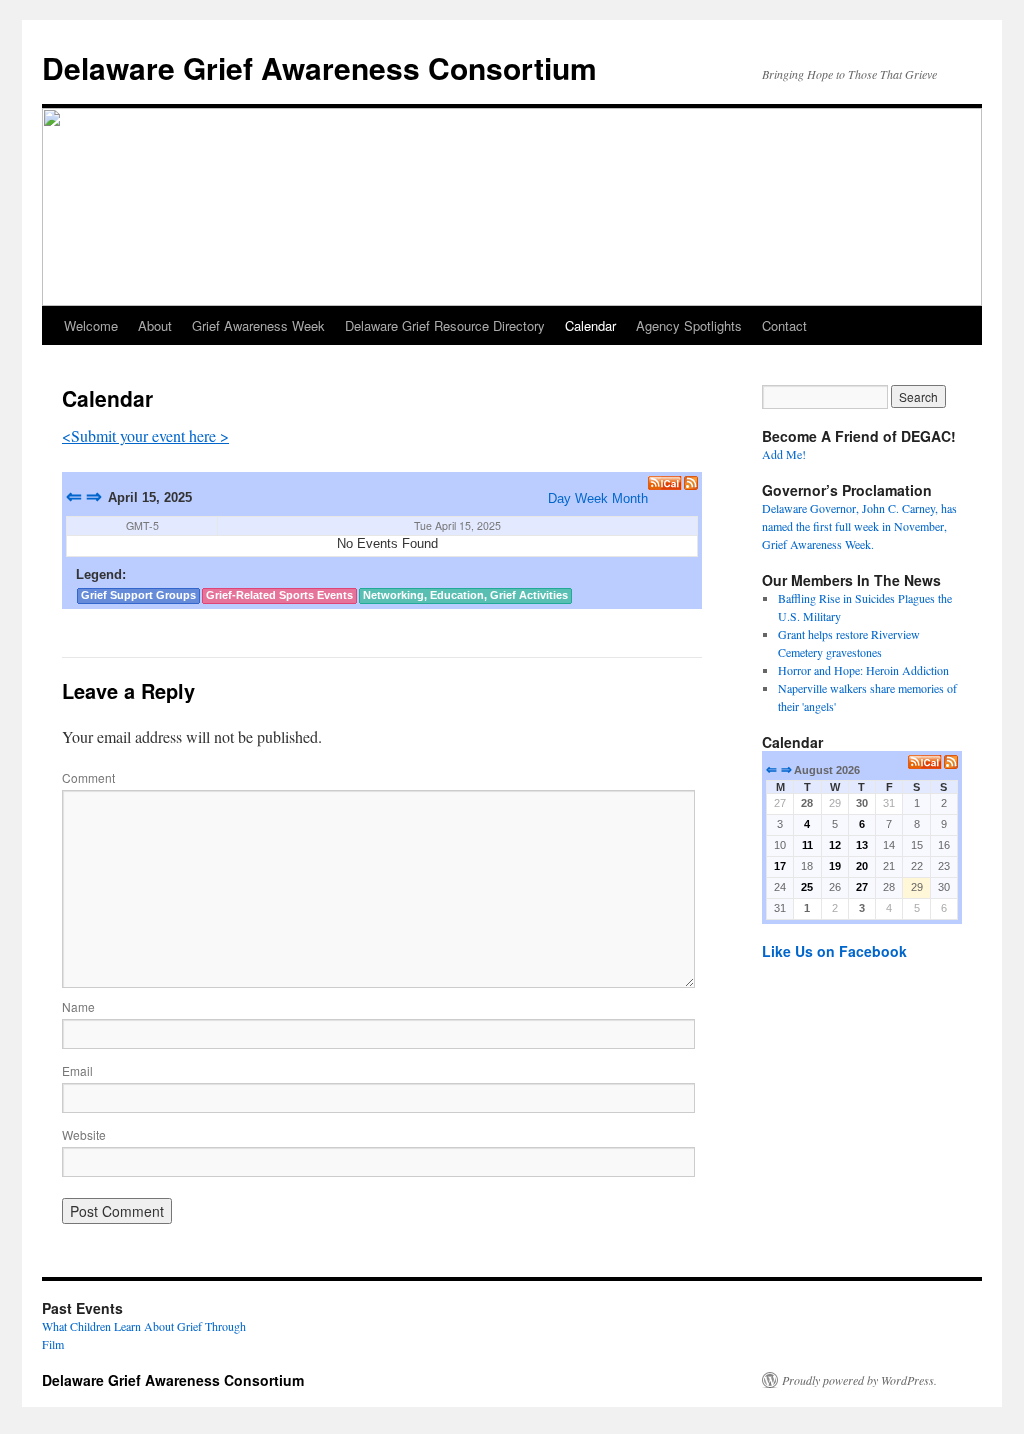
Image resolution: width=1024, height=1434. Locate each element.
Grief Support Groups (138, 595)
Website (84, 1134)
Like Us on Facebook (834, 951)
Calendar (590, 325)
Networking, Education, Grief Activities (465, 595)
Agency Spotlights (689, 325)
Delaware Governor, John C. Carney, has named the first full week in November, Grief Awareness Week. (859, 526)
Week (591, 498)
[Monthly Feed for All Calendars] (951, 762)
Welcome (91, 325)
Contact (784, 325)
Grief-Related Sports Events (279, 595)
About (155, 325)
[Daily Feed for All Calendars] (691, 483)
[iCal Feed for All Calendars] (666, 483)
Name (78, 1006)
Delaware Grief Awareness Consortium (319, 67)
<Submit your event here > (145, 435)
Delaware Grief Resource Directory (445, 325)
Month (630, 498)
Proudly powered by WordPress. (859, 1380)
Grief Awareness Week (258, 325)
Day (559, 498)
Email (77, 1070)
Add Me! (784, 454)
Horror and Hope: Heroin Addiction (863, 670)
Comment (88, 777)
